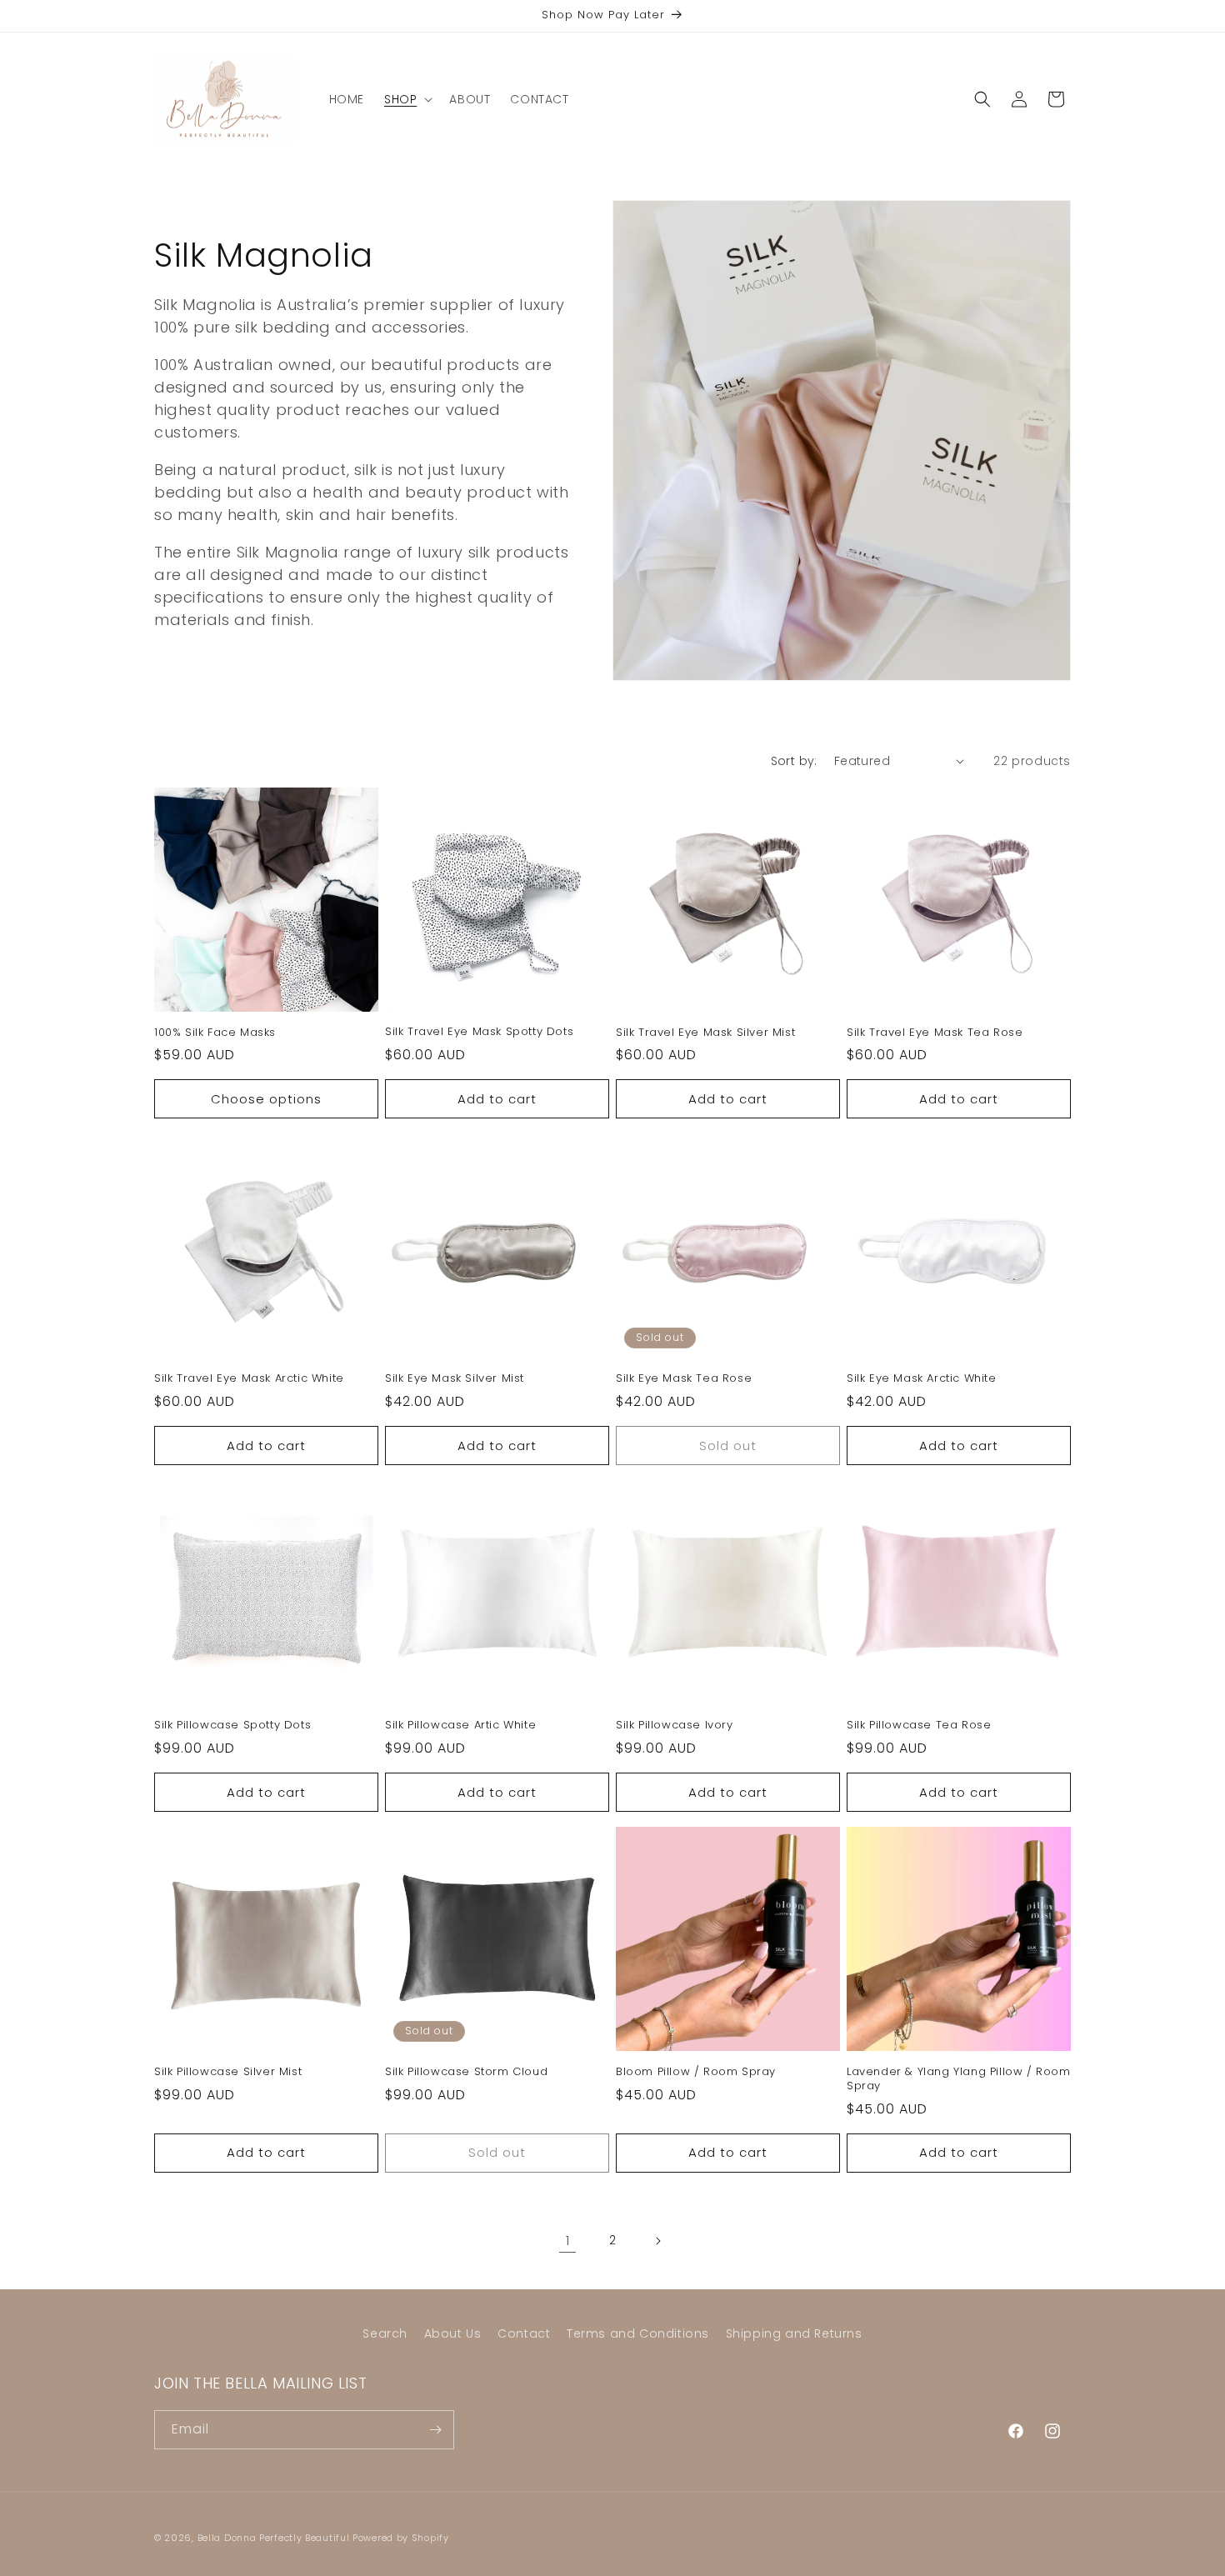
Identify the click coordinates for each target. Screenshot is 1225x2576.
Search (385, 2333)
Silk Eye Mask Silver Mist (455, 1379)
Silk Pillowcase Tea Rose (919, 1726)
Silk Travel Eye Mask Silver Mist (705, 1033)
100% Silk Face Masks (215, 1033)
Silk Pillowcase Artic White (460, 1726)
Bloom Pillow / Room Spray (696, 2072)
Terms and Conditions (638, 2333)
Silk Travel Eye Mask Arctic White (249, 1379)
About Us (453, 2333)
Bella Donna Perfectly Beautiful (275, 2538)
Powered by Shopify (401, 2538)
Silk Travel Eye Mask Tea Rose (935, 1033)
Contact (524, 2333)
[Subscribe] (435, 2430)
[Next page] (657, 2241)
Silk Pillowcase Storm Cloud (466, 2072)
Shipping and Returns (794, 2333)
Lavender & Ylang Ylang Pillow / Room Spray (959, 2079)
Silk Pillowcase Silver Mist (228, 2072)
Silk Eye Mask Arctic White (922, 1379)
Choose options (266, 1099)
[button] (407, 99)
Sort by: (794, 761)
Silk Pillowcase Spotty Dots (232, 1726)
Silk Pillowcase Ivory (675, 1726)
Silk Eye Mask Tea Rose (684, 1379)
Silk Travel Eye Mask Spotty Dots (479, 1032)
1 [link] (568, 2241)
